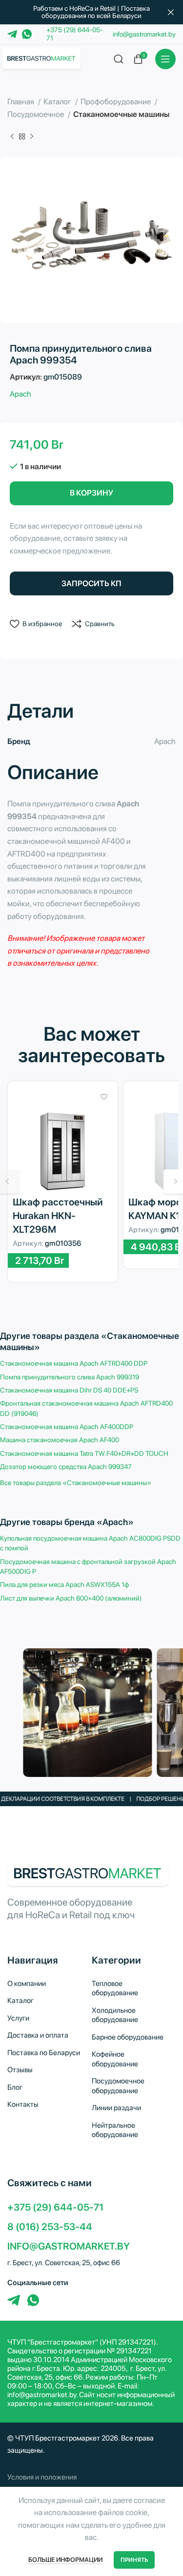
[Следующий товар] (32, 137)
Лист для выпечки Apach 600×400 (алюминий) (71, 1598)
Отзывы (20, 2070)
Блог (15, 2087)
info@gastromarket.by (144, 34)
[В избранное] (104, 1097)
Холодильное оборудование (115, 2015)
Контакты (23, 2104)
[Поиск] (119, 59)
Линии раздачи (116, 2108)
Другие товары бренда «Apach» (67, 1522)
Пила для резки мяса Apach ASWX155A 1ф (64, 1584)
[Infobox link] (91, 2477)
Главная (21, 102)
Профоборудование (116, 102)
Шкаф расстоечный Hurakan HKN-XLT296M (58, 1216)
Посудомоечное (36, 114)
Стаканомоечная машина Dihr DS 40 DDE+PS (69, 1390)
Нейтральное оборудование (115, 2130)
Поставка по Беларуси (44, 2053)
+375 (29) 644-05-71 (55, 2207)
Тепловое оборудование (115, 1988)
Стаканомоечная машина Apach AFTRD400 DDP (74, 1363)
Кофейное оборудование (115, 2059)
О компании (27, 1984)
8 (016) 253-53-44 (50, 2227)
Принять (134, 2560)
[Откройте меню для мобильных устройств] (165, 59)
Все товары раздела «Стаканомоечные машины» (76, 1483)
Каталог (58, 102)
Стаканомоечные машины (121, 114)
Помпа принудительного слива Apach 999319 (70, 1377)
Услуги (18, 2018)
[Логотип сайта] (41, 58)
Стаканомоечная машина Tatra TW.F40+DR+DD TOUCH (84, 1453)
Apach (20, 394)
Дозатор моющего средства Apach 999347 (66, 1467)
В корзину (91, 493)
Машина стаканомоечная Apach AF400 (60, 1440)
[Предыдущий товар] (12, 137)
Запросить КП (91, 583)
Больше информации (65, 2560)
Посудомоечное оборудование (118, 2086)
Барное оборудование (128, 2037)
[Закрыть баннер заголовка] (171, 12)
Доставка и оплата (38, 2035)
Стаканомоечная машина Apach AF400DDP (67, 1427)
